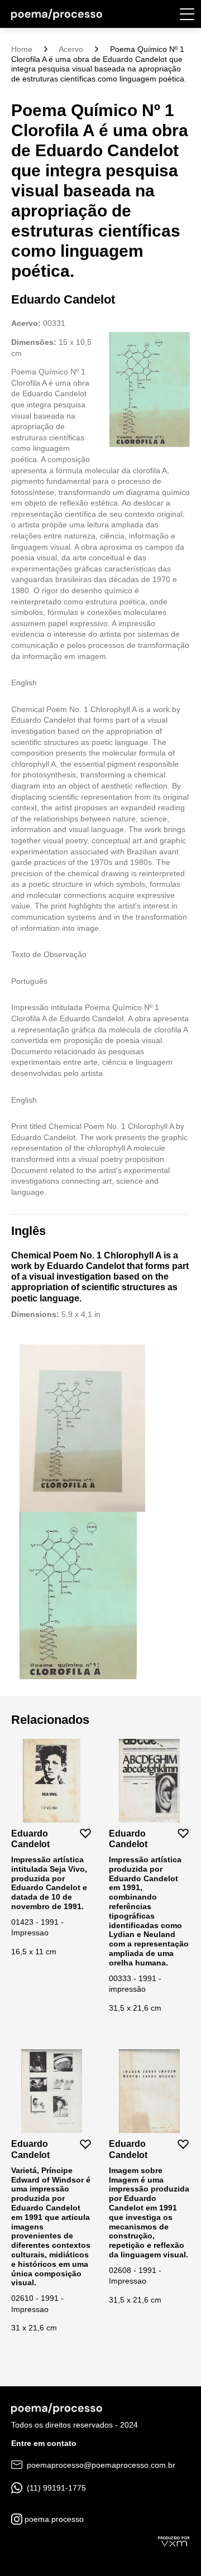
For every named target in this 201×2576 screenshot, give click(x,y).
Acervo (71, 49)
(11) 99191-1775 (55, 2488)
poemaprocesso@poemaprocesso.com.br (100, 2465)
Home (22, 49)
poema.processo (53, 2519)
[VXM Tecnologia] (174, 2540)
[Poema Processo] (57, 14)
